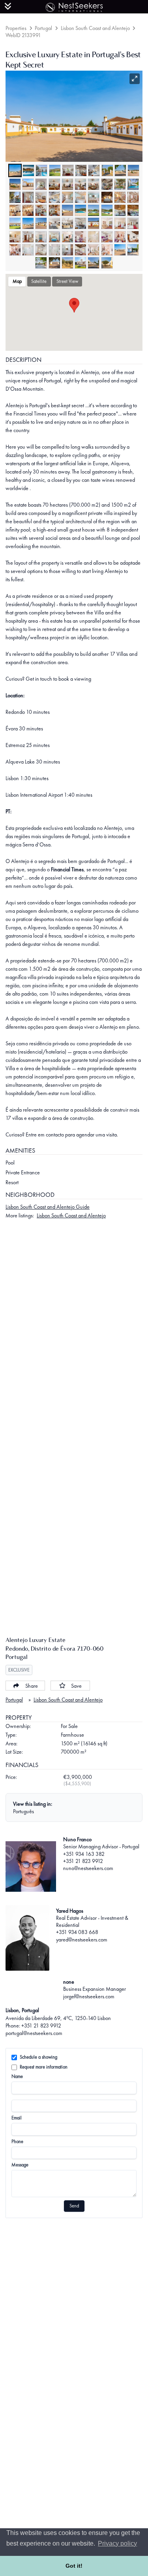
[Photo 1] (15, 170)
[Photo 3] (41, 170)
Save (76, 1686)
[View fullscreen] (135, 79)
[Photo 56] (81, 237)
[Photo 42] (28, 223)
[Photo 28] (107, 197)
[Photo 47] (94, 223)
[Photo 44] (54, 223)
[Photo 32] (28, 210)
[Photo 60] (133, 237)
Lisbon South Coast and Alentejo (95, 28)
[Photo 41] (15, 223)
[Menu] (8, 6)
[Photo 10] (133, 170)
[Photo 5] (68, 170)
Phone (17, 2142)
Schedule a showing (38, 2057)
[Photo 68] (107, 250)
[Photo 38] (107, 210)
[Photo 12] (28, 184)
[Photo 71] (41, 263)
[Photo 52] (28, 237)
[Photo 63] (41, 250)
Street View (67, 281)
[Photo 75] (94, 263)
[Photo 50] (133, 223)
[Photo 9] (120, 170)
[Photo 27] (94, 197)
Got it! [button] (74, 2566)
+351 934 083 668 (77, 1932)
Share (32, 1686)
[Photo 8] (107, 170)
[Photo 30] (133, 197)
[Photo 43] (41, 223)
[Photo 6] (81, 170)
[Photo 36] (81, 210)
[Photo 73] (67, 263)
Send (74, 2206)
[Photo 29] (120, 197)
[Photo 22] (28, 197)
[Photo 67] (94, 250)
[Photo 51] (15, 237)
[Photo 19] (120, 184)
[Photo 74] (81, 263)
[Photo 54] (54, 237)
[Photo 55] (67, 237)
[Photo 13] (41, 184)
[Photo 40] (133, 210)
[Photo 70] (133, 250)
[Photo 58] (107, 237)
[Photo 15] (67, 184)
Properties (16, 28)
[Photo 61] (15, 250)
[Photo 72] (54, 263)
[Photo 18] (107, 184)
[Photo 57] (94, 237)
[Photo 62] (28, 250)
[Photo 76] (107, 263)
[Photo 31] (15, 210)
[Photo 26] (81, 197)
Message (20, 2165)
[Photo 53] (41, 237)
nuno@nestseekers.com (88, 1868)
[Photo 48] (107, 223)
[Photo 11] (15, 184)
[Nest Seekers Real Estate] (74, 6)
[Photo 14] (54, 184)
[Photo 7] (94, 170)
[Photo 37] (94, 210)
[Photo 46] (81, 223)
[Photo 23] (41, 197)
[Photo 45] (67, 223)
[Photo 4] (55, 170)
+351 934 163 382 (84, 1854)
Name (17, 2076)
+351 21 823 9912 (83, 1861)
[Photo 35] (67, 210)
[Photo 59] (120, 237)
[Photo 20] (133, 184)
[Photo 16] (81, 184)
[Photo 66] (81, 250)
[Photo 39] (120, 210)
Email (17, 2118)
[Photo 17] (94, 184)
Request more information (44, 2067)
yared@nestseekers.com (82, 1939)
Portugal (43, 28)
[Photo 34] (54, 210)
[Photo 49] (120, 223)
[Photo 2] (28, 170)
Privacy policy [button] (117, 2543)
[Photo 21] (15, 197)
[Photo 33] (41, 210)
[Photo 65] (67, 250)
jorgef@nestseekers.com (89, 1996)
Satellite (39, 281)
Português (23, 1811)
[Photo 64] (54, 250)
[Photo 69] (120, 250)
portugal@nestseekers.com (34, 2033)
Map (17, 281)
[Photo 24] (54, 197)
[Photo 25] (67, 197)
